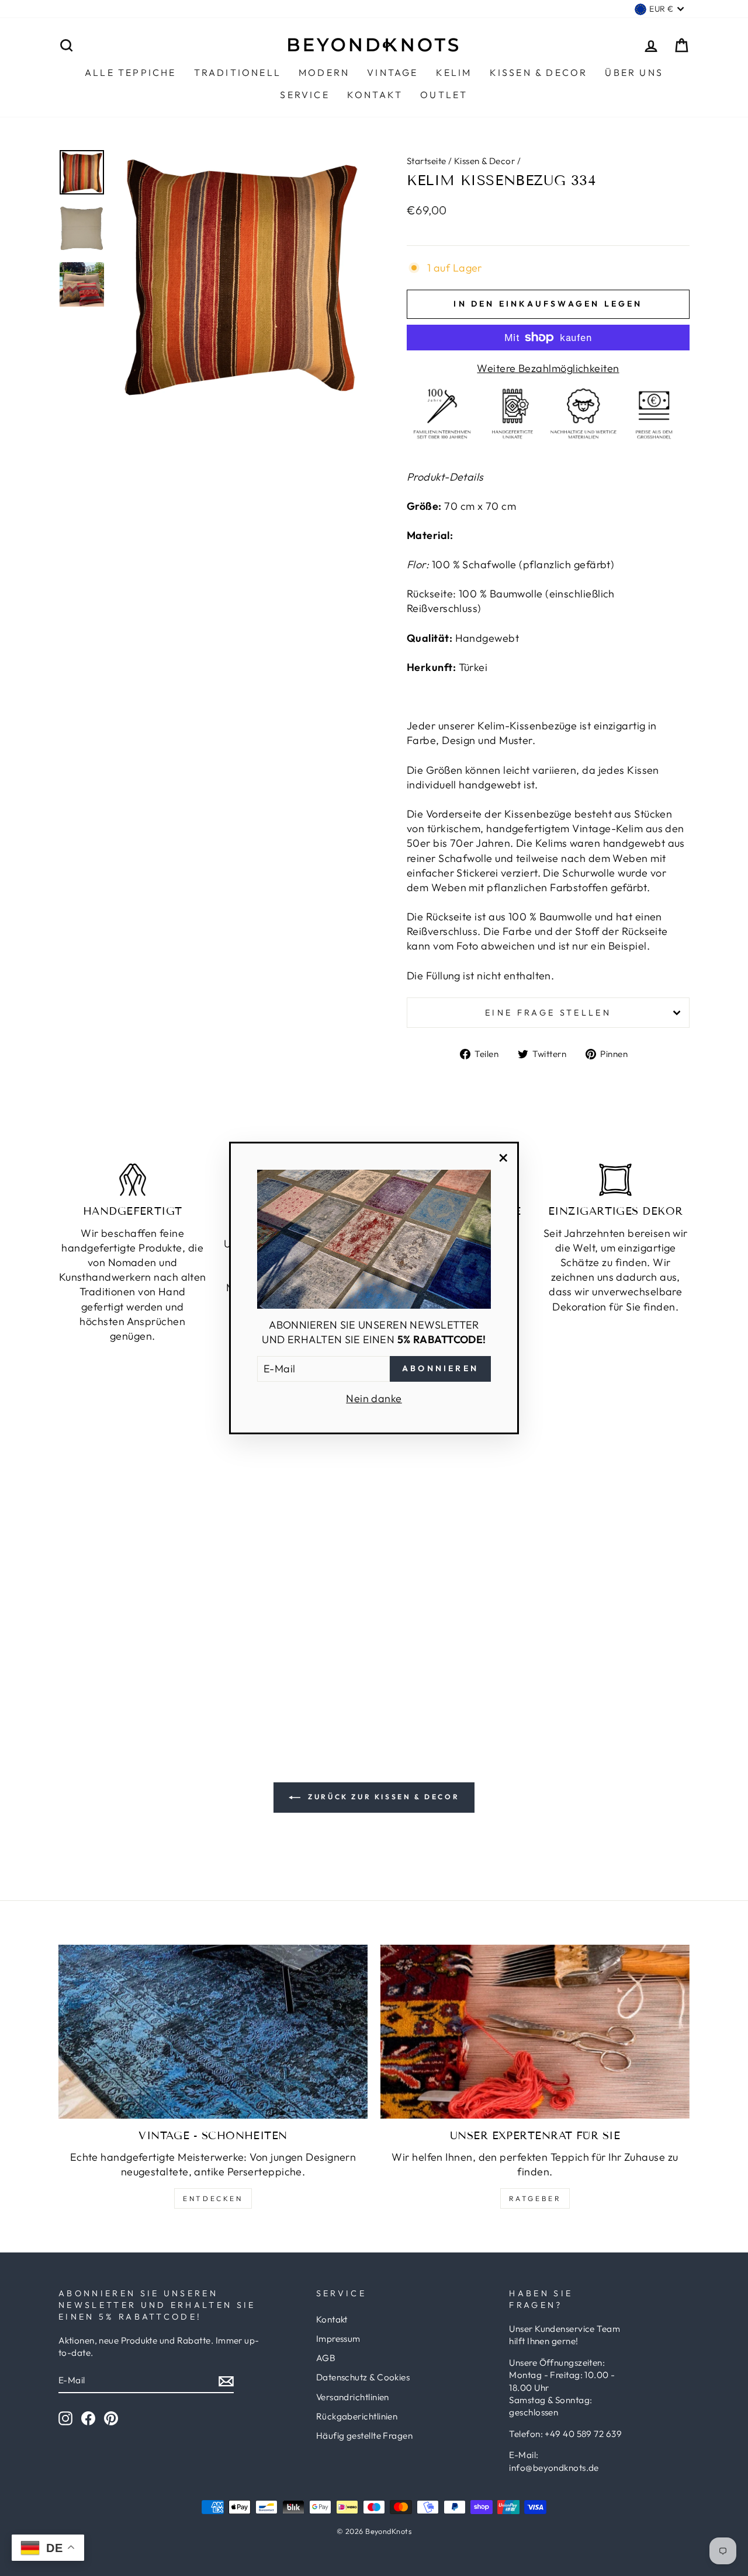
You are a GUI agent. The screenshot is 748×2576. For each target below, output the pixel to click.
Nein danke (374, 1398)
